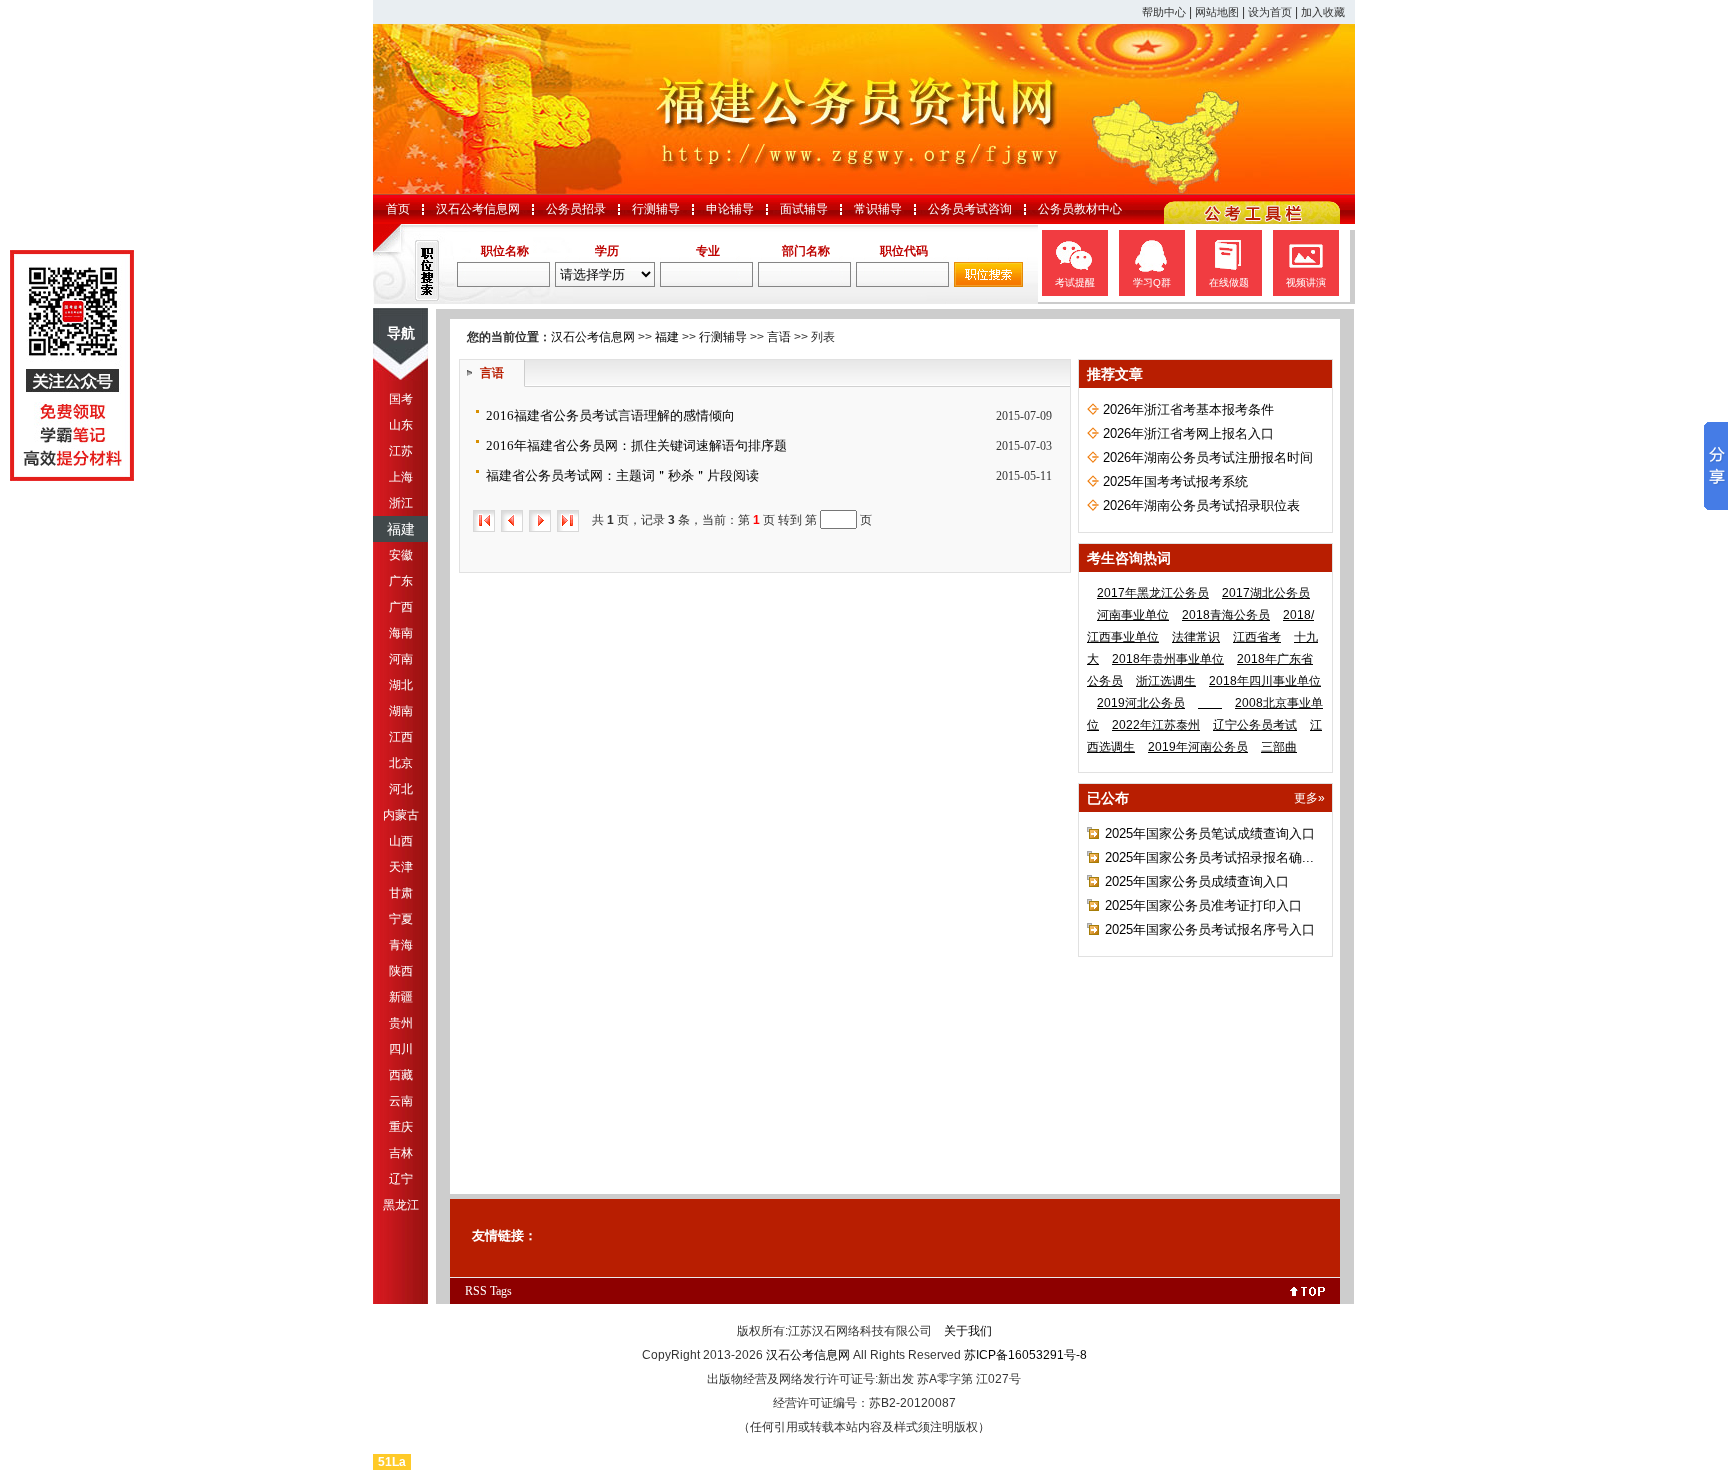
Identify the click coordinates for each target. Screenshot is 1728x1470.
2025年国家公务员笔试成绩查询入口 (1210, 833)
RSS (476, 1291)
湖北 (401, 685)
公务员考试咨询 (970, 209)
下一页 (540, 521)
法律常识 (1196, 637)
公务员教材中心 (1080, 209)
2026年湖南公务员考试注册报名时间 (1208, 457)
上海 (401, 477)
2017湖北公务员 (1266, 593)
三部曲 (1279, 747)
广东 (401, 581)
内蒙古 (401, 815)
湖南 (401, 711)
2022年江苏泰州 (1156, 725)
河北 (401, 789)
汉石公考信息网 (478, 209)
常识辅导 (878, 209)
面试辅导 (804, 209)
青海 (401, 945)
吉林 (401, 1153)
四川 (401, 1049)
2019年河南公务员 (1198, 747)
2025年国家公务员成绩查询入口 (1197, 881)
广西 (401, 607)
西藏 (401, 1075)
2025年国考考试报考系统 (1175, 481)
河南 (401, 659)
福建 (401, 529)
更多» (1309, 798)
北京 (401, 763)
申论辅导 (730, 209)
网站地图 (1217, 12)
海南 (401, 633)
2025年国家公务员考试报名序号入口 (1210, 929)
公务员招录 (576, 209)
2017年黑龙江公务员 (1153, 593)
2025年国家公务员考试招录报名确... (1209, 857)
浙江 (401, 503)
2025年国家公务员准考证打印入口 (1203, 905)
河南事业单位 (1133, 615)
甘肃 (401, 893)
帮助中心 (1164, 12)
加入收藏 (1323, 12)
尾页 (568, 521)
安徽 (401, 555)
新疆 (401, 997)
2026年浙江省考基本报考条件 (1188, 409)
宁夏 (401, 919)
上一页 (512, 521)
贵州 (401, 1023)
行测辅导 (656, 209)
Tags (501, 1291)
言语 (779, 337)
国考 (401, 399)
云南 (401, 1101)
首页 (398, 209)
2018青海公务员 (1226, 615)
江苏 (401, 451)
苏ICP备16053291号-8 (1025, 1355)
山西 (401, 841)
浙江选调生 (1166, 681)
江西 (401, 737)
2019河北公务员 (1141, 703)
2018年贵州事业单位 (1168, 659)
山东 (401, 425)
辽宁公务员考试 (1255, 725)
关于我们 (968, 1331)
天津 (401, 867)
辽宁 (401, 1179)
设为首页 (1270, 12)
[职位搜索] (988, 283)
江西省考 (1257, 637)
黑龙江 (401, 1205)
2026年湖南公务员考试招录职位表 (1201, 505)
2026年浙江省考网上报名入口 (1188, 433)
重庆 (401, 1127)
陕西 (401, 971)
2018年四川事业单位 (1265, 681)
